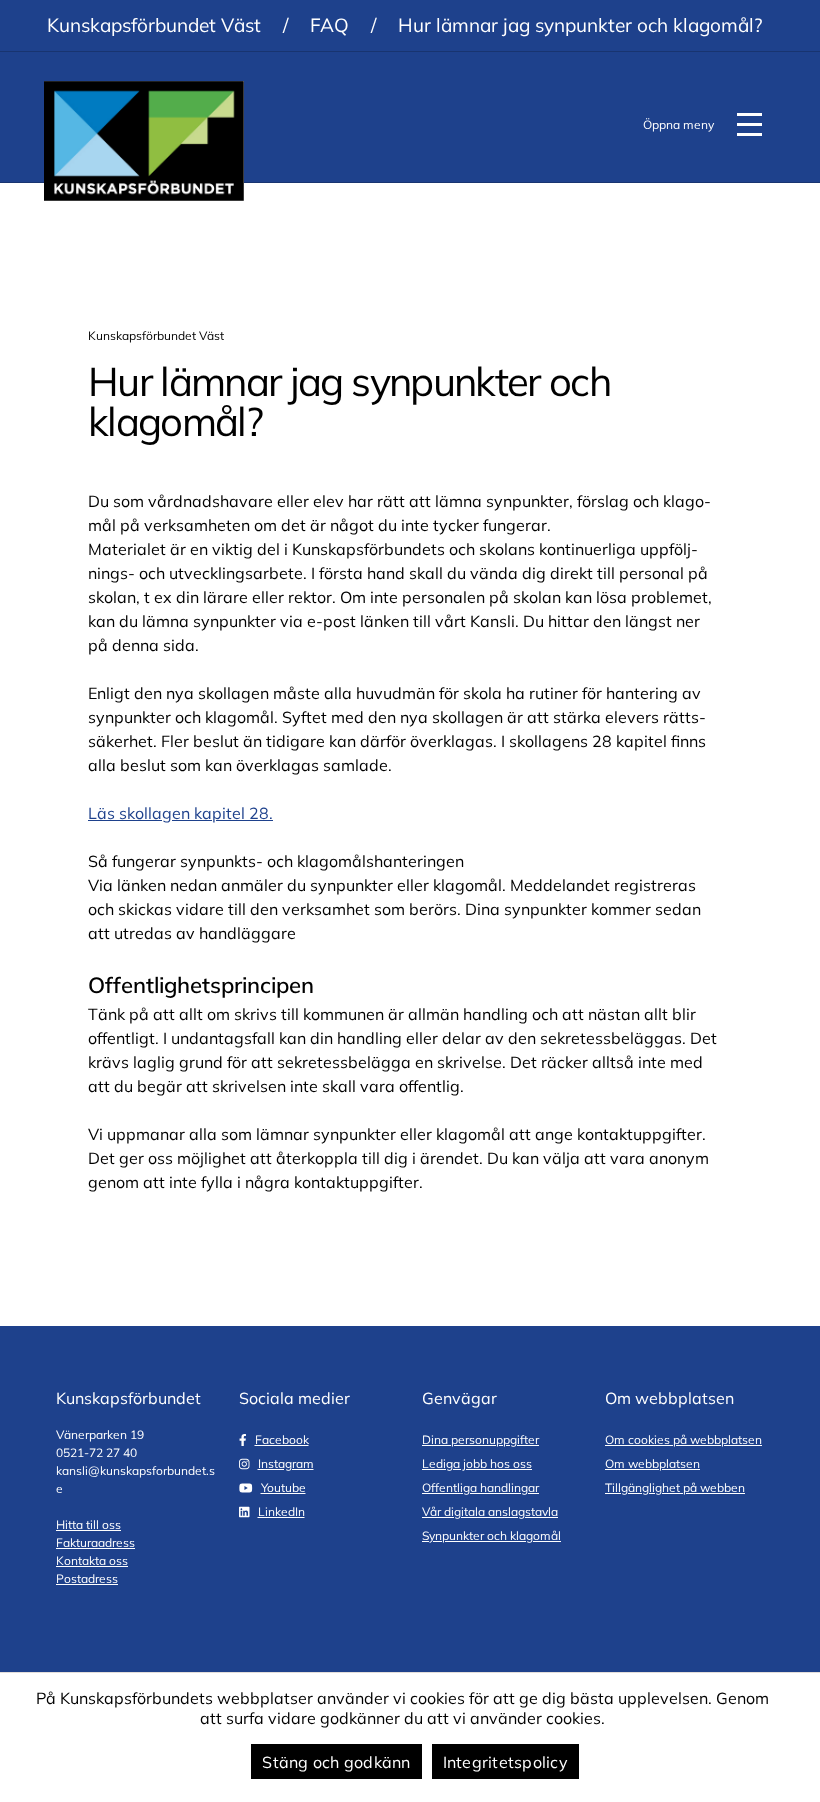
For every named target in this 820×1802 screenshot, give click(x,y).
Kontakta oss (92, 1560)
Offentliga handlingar (480, 1487)
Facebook (282, 1439)
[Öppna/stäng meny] (749, 125)
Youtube (283, 1487)
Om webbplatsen (652, 1463)
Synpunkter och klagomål (491, 1535)
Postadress (87, 1578)
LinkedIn (281, 1511)
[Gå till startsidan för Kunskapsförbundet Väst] (144, 141)
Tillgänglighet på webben (675, 1487)
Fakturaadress (95, 1542)
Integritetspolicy (505, 1762)
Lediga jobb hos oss (477, 1463)
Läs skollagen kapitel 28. (180, 813)
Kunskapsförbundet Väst (154, 25)
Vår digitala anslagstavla (490, 1511)
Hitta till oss (88, 1524)
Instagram (286, 1463)
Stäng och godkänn (336, 1762)
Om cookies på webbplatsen (683, 1439)
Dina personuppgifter (480, 1439)
